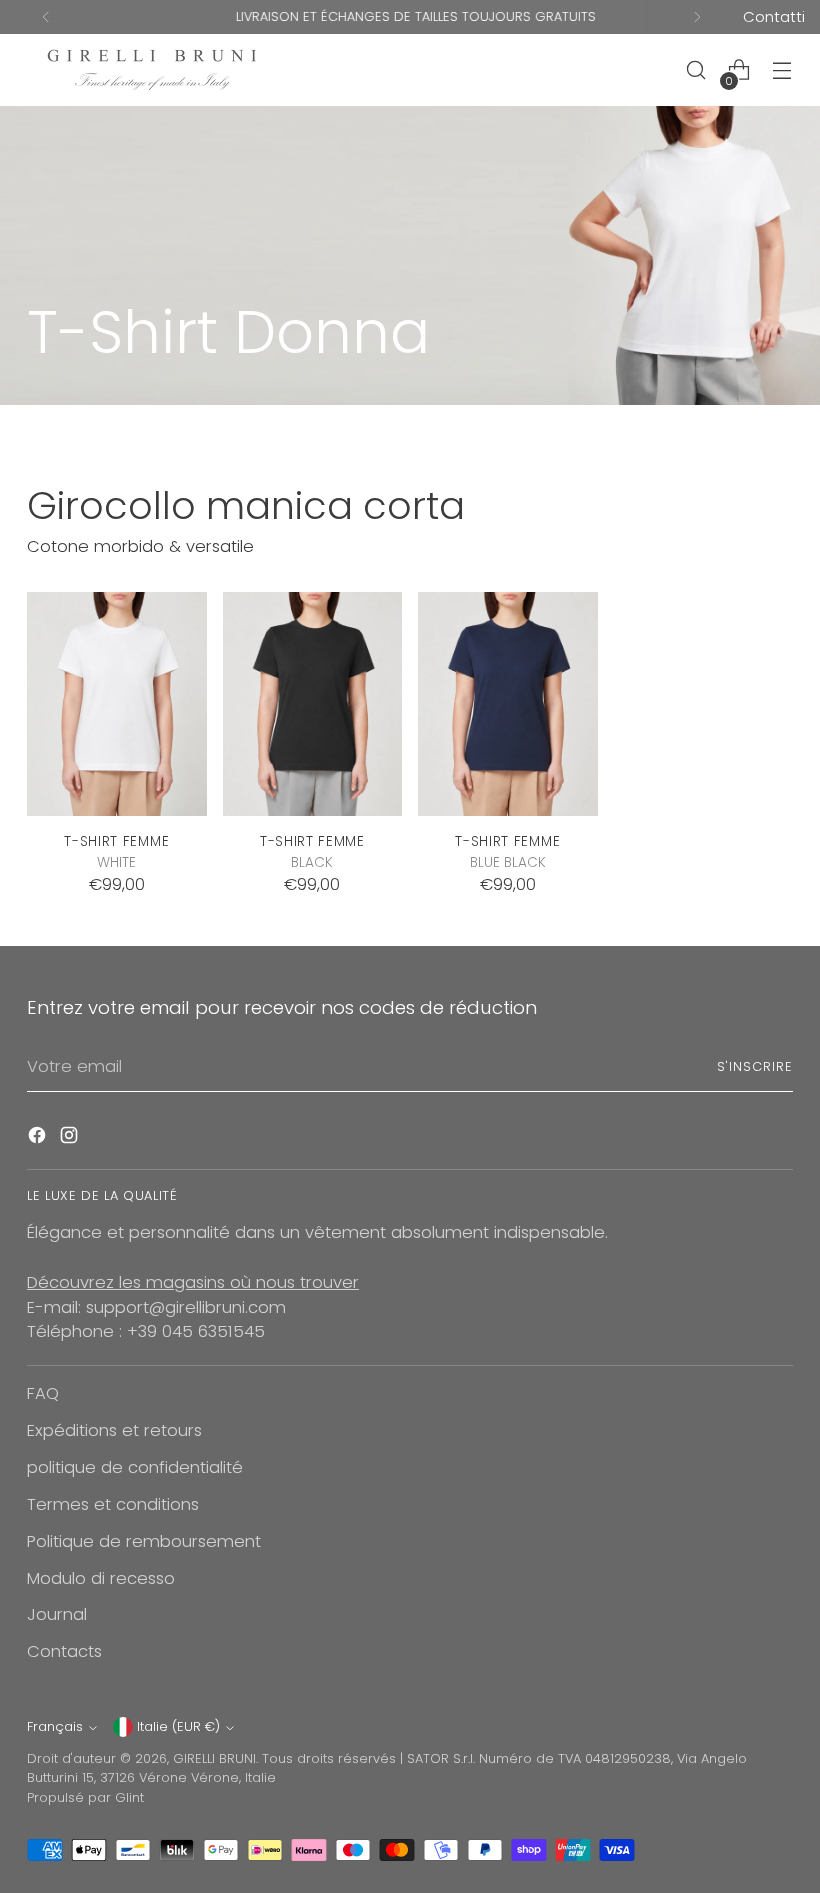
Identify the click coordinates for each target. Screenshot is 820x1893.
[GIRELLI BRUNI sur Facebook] (39, 1139)
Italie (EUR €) (178, 1726)
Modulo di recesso (101, 1578)
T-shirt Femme (116, 841)
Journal (57, 1614)
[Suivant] (697, 17)
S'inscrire (755, 1066)
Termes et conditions (113, 1504)
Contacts (64, 1651)
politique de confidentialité (135, 1467)
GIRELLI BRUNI (214, 1758)
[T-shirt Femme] (117, 704)
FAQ (43, 1393)
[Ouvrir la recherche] (696, 70)
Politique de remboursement (144, 1541)
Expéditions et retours (114, 1430)
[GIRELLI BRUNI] (152, 70)
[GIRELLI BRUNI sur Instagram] (71, 1139)
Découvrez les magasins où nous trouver (193, 1282)
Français (55, 1726)
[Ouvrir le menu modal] (782, 70)
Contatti (774, 16)
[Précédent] (46, 17)
